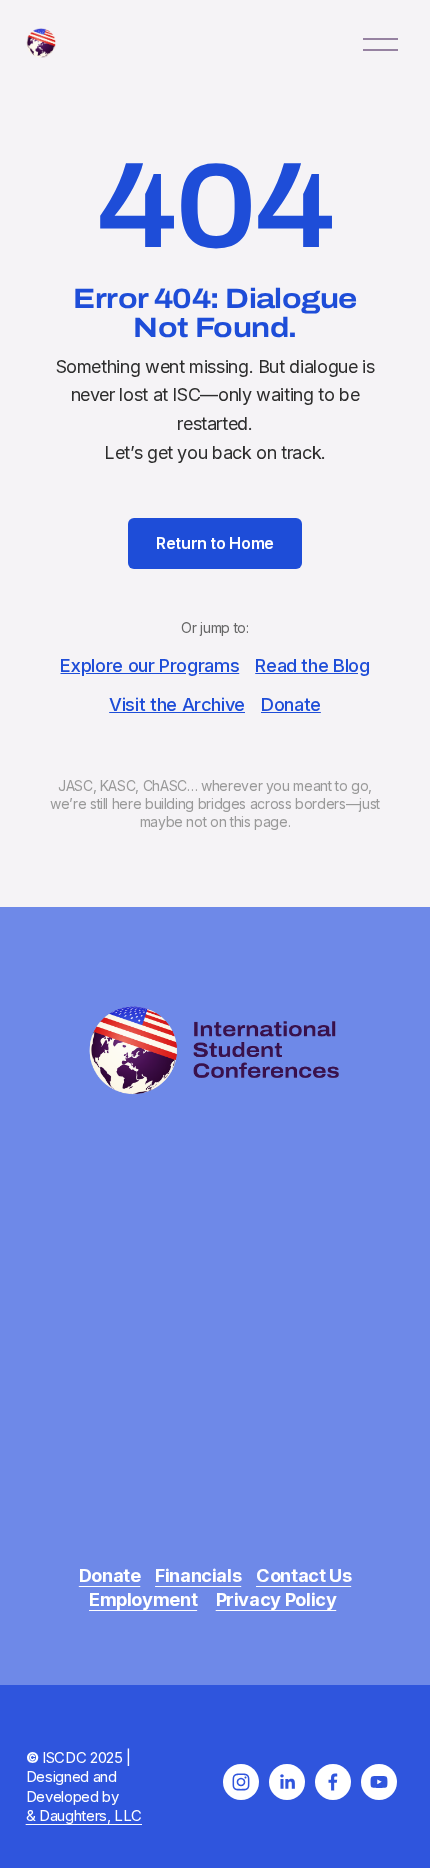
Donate (291, 704)
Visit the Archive (177, 704)
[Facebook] (333, 1782)
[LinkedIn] (287, 1782)
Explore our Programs (149, 665)
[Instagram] (241, 1782)
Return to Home (215, 543)
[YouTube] (379, 1782)
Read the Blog (312, 665)
